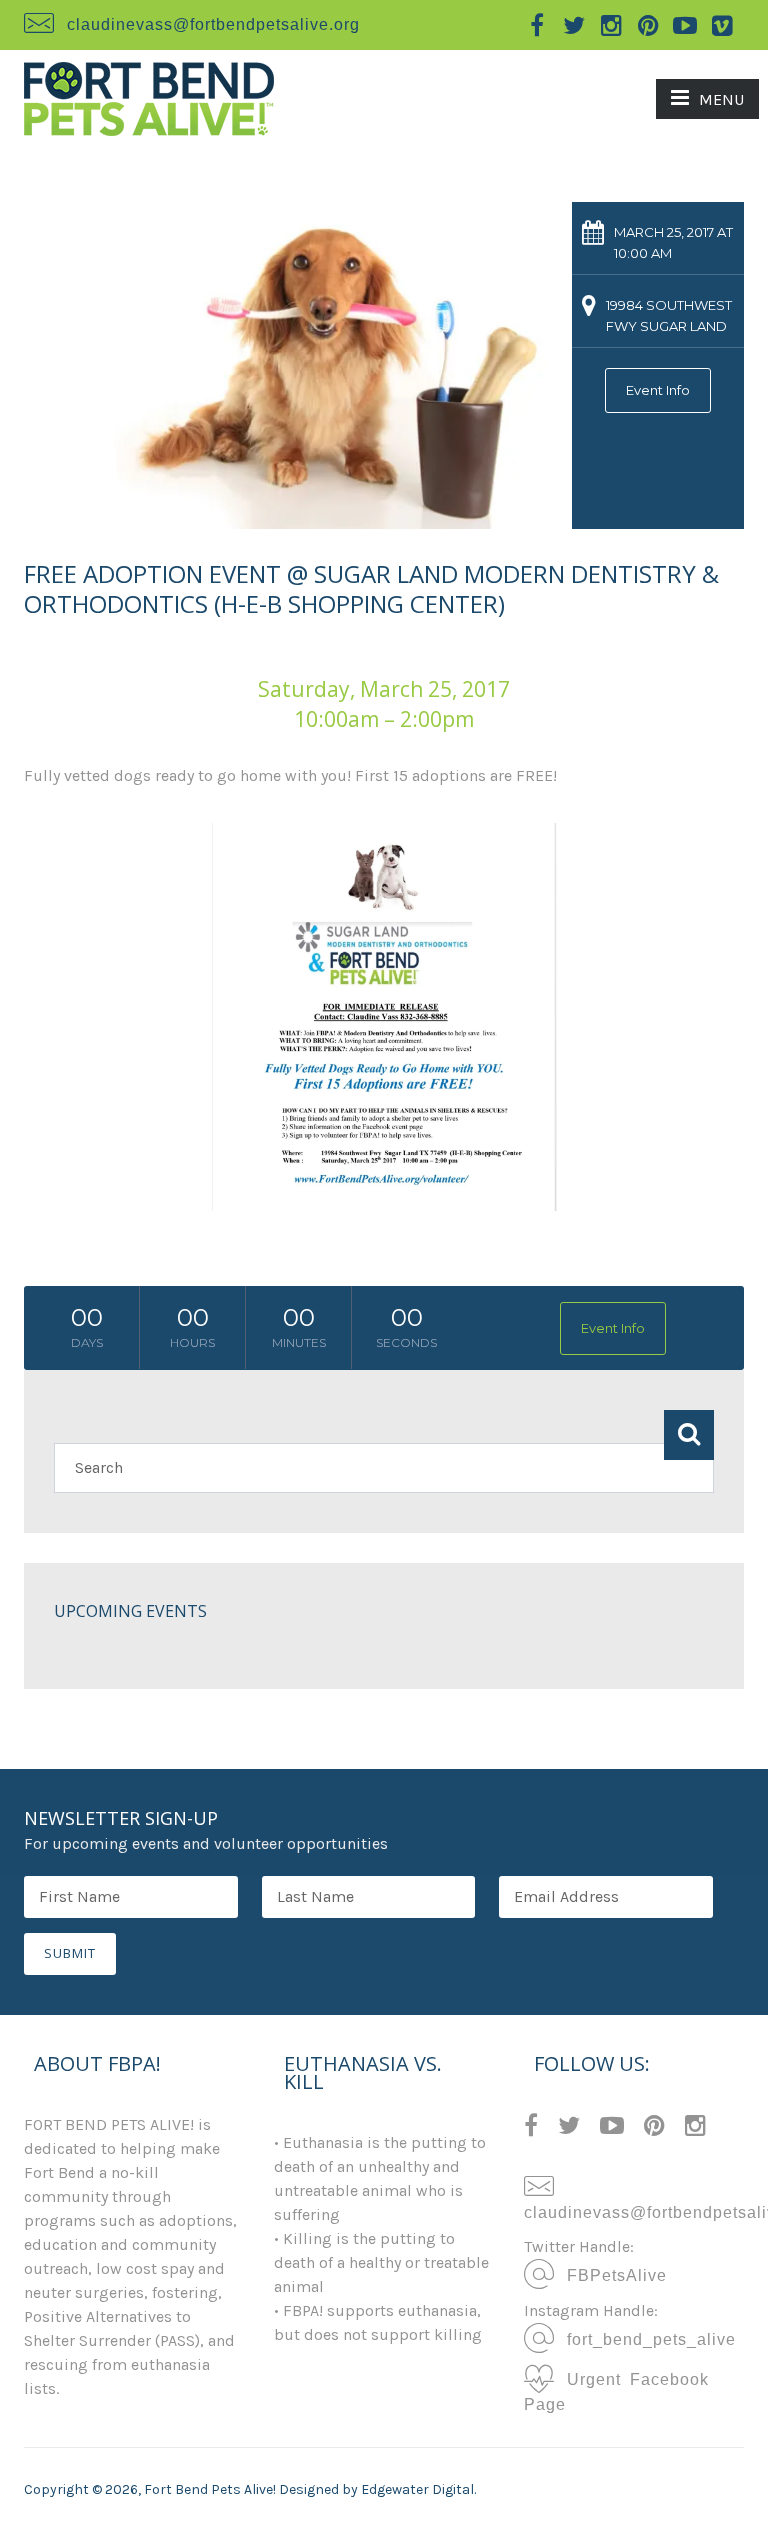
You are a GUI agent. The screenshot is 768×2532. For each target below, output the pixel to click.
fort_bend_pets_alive (647, 2338)
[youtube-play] (685, 25)
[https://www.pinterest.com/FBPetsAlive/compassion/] (654, 2128)
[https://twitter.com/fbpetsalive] (569, 2128)
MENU (721, 99)
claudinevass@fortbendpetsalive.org (213, 23)
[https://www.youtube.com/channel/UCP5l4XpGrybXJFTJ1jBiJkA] (612, 2128)
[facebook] (537, 25)
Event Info (658, 390)
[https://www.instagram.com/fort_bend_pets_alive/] (695, 2128)
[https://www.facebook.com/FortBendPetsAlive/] (531, 2128)
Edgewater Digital (417, 2489)
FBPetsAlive (612, 2274)
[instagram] (611, 25)
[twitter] (574, 25)
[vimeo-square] (722, 25)
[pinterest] (648, 25)
